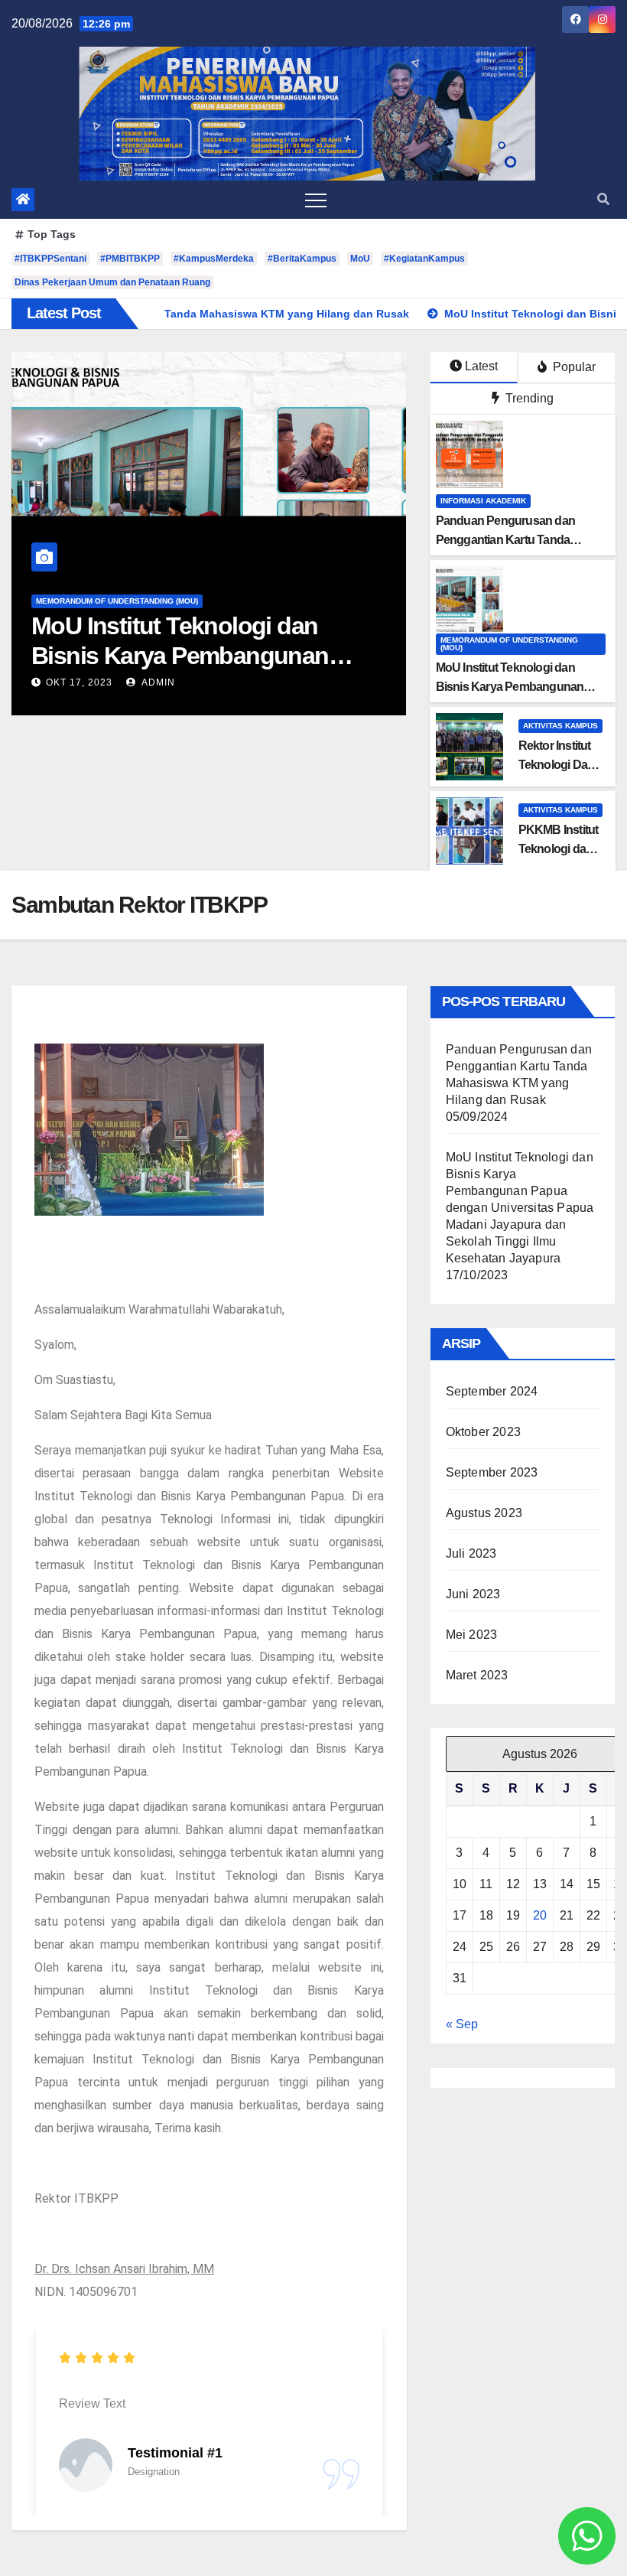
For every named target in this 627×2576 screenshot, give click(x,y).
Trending (528, 398)
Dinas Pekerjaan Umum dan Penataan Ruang (112, 282)
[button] (603, 199)
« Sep (462, 2024)
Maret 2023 (477, 1675)
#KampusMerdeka (214, 259)
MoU (360, 259)
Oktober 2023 (483, 1432)
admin (157, 682)
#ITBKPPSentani (50, 259)
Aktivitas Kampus (560, 726)
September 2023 (492, 1472)
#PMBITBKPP (130, 259)
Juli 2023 (471, 1553)
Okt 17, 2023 (79, 682)
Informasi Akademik (483, 501)
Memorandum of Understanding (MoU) (117, 601)
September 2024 (492, 1391)
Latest (481, 366)
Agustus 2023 (484, 1513)
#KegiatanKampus (424, 259)
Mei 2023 (472, 1635)
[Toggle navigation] (316, 200)
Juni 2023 (473, 1594)
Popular (573, 367)
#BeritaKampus (302, 259)
